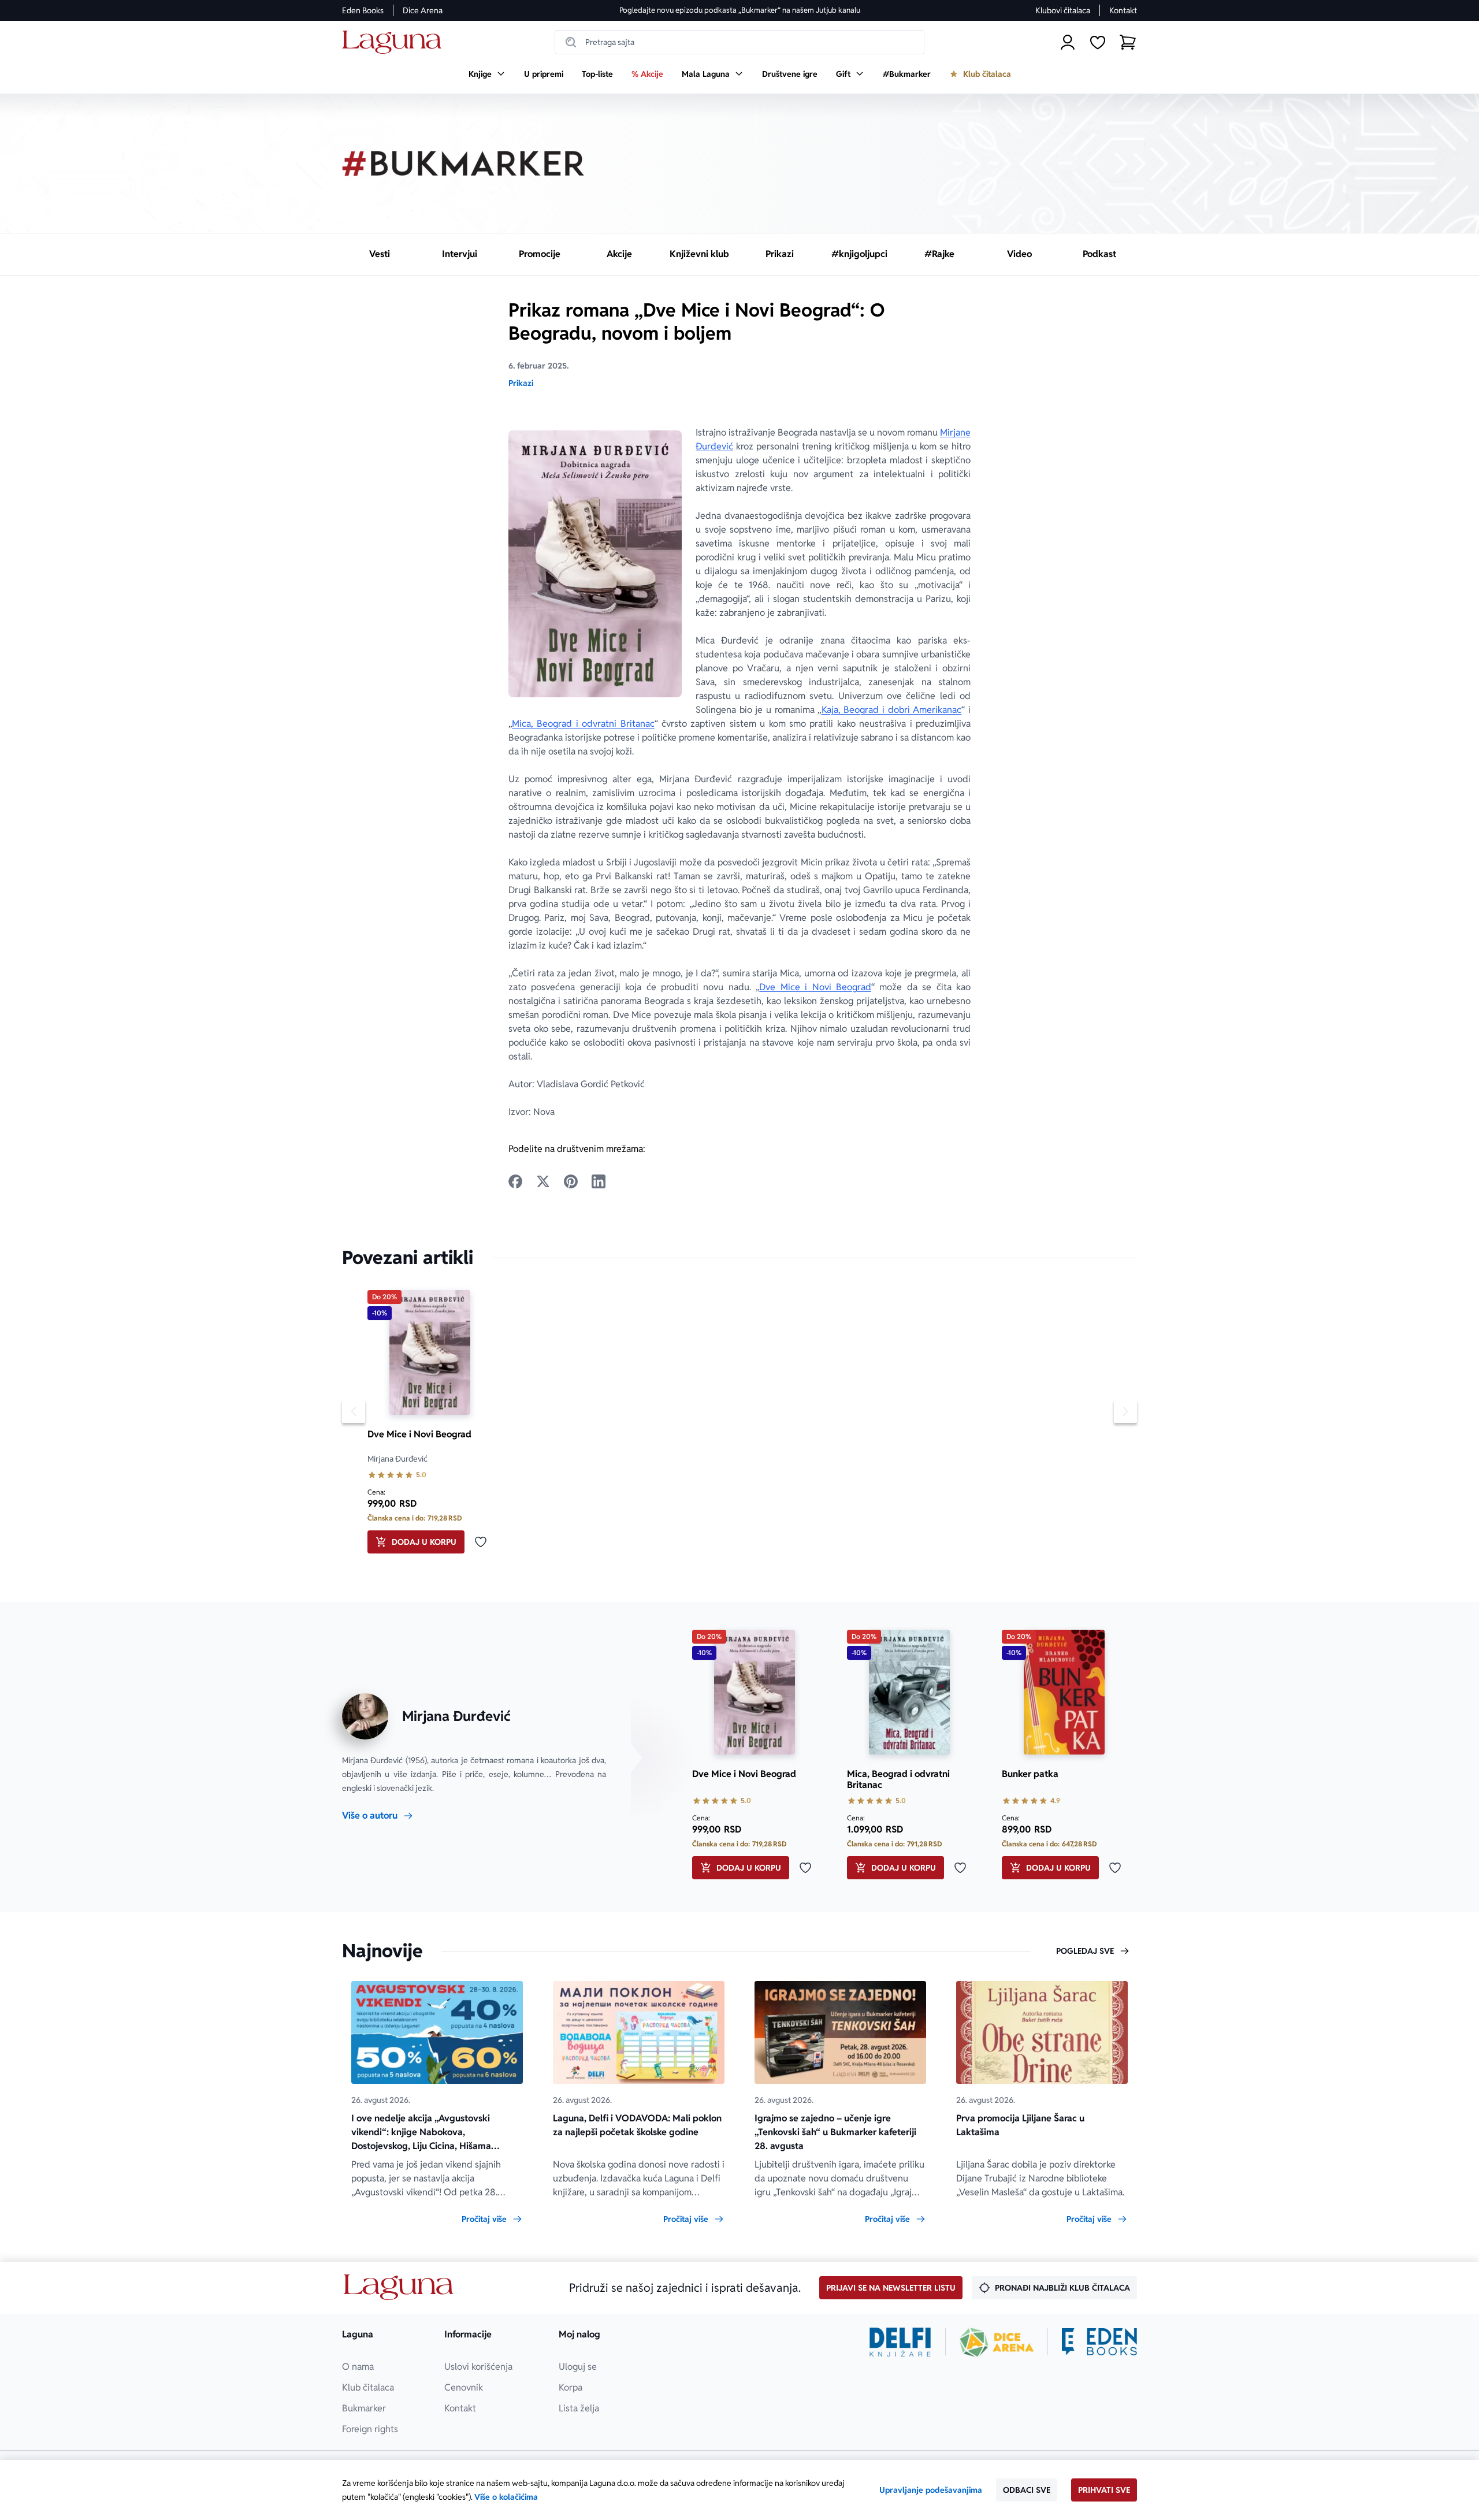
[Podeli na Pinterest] (571, 1181)
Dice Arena (423, 10)
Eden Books (363, 10)
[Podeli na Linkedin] (599, 1181)
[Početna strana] (395, 42)
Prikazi (521, 383)
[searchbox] (739, 42)
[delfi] (900, 2342)
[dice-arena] (997, 2342)
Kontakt (1123, 10)
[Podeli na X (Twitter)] (543, 1181)
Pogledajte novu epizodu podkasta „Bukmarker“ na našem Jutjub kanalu (740, 10)
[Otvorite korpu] (1128, 42)
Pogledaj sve (1085, 1951)
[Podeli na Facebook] (515, 1181)
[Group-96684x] (1099, 2342)
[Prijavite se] (1068, 42)
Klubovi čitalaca (1063, 10)
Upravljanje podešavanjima (931, 2490)
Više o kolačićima (506, 2497)
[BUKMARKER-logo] (463, 163)
